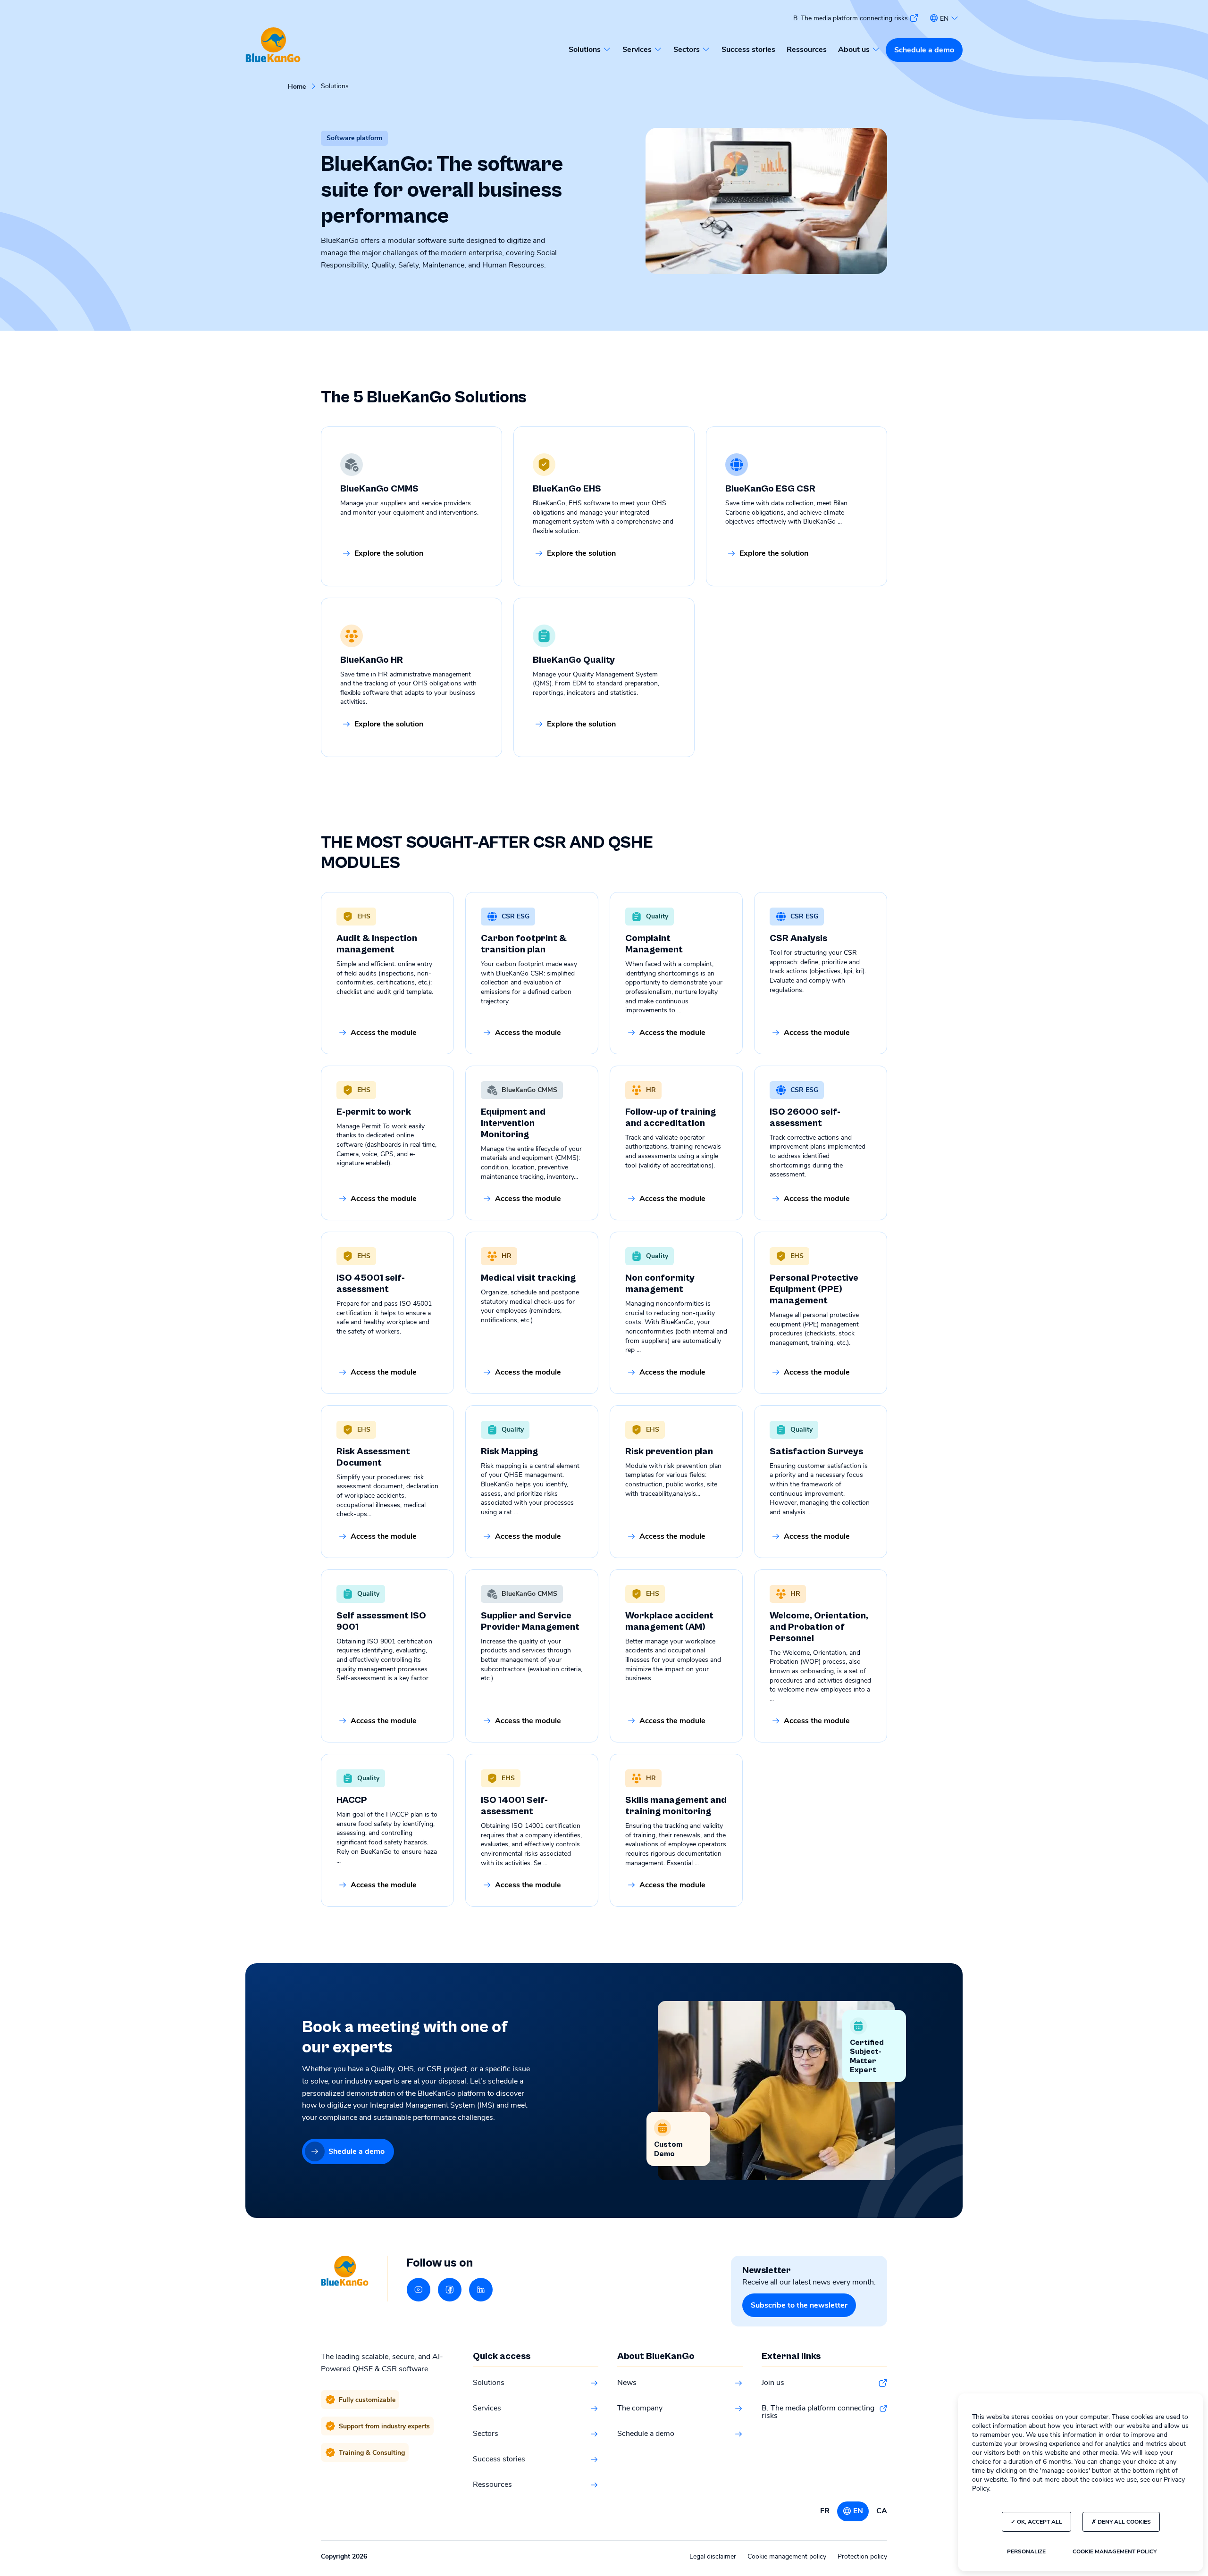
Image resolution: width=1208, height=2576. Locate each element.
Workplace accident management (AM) (669, 1621)
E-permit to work (374, 1112)
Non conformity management (660, 1284)
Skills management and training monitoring (676, 1806)
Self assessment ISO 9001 (381, 1621)
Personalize (1026, 2551)
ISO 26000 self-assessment (805, 1118)
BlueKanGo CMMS (379, 489)
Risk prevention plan (669, 1452)
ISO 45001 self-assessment (371, 1284)
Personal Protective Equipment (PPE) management (814, 1289)
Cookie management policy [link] (1115, 2551)
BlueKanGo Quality (574, 660)
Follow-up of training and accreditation (671, 1118)
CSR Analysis (798, 938)
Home (297, 87)
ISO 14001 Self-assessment (514, 1806)
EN (858, 2511)
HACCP (352, 1800)
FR (825, 2511)
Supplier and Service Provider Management (530, 1621)
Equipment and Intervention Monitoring (513, 1123)
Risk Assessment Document (373, 1457)
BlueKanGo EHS (567, 489)
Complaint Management (654, 944)
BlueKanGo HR (372, 660)
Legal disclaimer (713, 2556)
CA (882, 2511)
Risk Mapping (509, 1452)
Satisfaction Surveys (816, 1452)
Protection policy (862, 2556)
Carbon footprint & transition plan (524, 944)
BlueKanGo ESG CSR (770, 489)
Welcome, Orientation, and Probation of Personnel (819, 1627)
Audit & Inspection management (377, 944)
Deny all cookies (1124, 2522)
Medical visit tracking (528, 1278)
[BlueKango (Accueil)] (273, 46)
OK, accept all (1039, 2522)
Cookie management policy (787, 2556)
